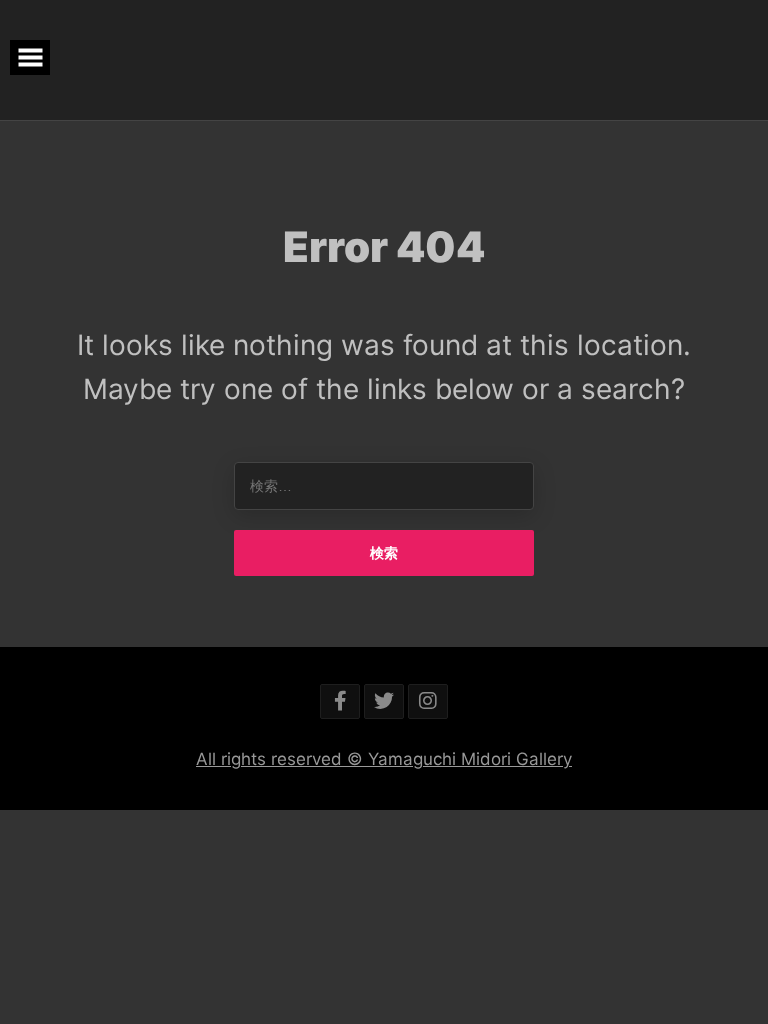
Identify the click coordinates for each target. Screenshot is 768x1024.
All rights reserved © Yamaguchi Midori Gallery (384, 759)
